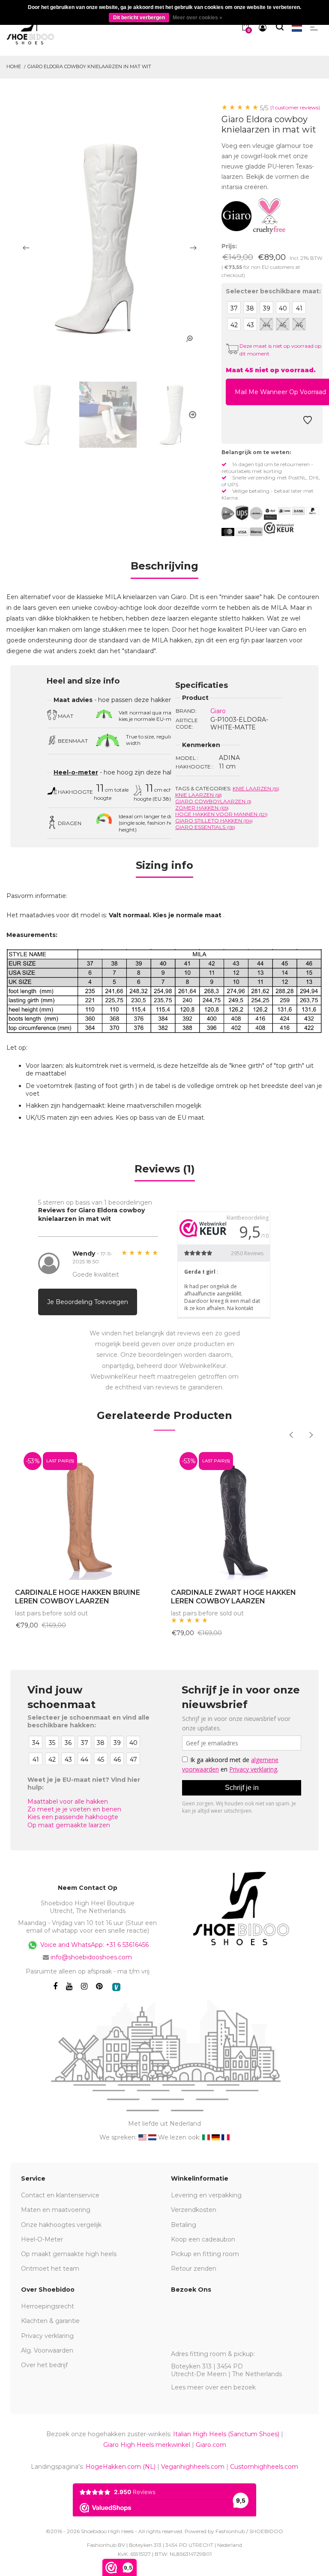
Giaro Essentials (205, 827)
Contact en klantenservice (60, 2195)
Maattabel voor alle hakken (68, 1802)
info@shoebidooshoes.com (91, 1957)
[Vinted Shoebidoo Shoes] (116, 1987)
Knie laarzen (256, 788)
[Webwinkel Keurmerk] (279, 528)
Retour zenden (194, 2269)
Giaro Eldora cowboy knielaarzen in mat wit (89, 66)
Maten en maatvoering (56, 2210)
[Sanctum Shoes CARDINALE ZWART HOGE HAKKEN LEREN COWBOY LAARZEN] (242, 1511)
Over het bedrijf (44, 2365)
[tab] (164, 569)
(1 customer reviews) (295, 107)
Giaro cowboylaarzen (213, 801)
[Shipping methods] (249, 513)
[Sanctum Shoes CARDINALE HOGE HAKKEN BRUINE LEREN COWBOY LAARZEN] (87, 1511)
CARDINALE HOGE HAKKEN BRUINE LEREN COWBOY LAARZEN (78, 1597)
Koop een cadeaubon (203, 2239)
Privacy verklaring (47, 2336)
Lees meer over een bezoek (213, 2387)
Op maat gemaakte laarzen (69, 1825)
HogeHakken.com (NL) (121, 2467)
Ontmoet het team (50, 2269)
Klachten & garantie (50, 2321)
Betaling (184, 2225)
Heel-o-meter (76, 772)
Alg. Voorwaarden (47, 2350)
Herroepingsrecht (48, 2306)
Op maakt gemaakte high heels (69, 2254)
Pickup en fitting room (205, 2254)
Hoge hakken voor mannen (221, 814)
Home (14, 66)
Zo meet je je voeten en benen (74, 1809)
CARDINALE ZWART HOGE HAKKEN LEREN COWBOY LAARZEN (233, 1597)
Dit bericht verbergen (139, 18)
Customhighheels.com (264, 2467)
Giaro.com (211, 2445)
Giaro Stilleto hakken (214, 821)
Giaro (218, 711)
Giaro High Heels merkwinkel (147, 2445)
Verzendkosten (194, 2210)
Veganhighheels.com (193, 2467)
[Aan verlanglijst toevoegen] (308, 422)
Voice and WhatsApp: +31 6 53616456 (94, 1944)
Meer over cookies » (197, 18)
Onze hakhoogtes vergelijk (61, 2225)
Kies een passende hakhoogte (73, 1817)
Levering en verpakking (206, 2195)
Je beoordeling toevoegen (88, 1302)
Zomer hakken (202, 808)
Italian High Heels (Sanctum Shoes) (226, 2434)
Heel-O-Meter (42, 2239)
